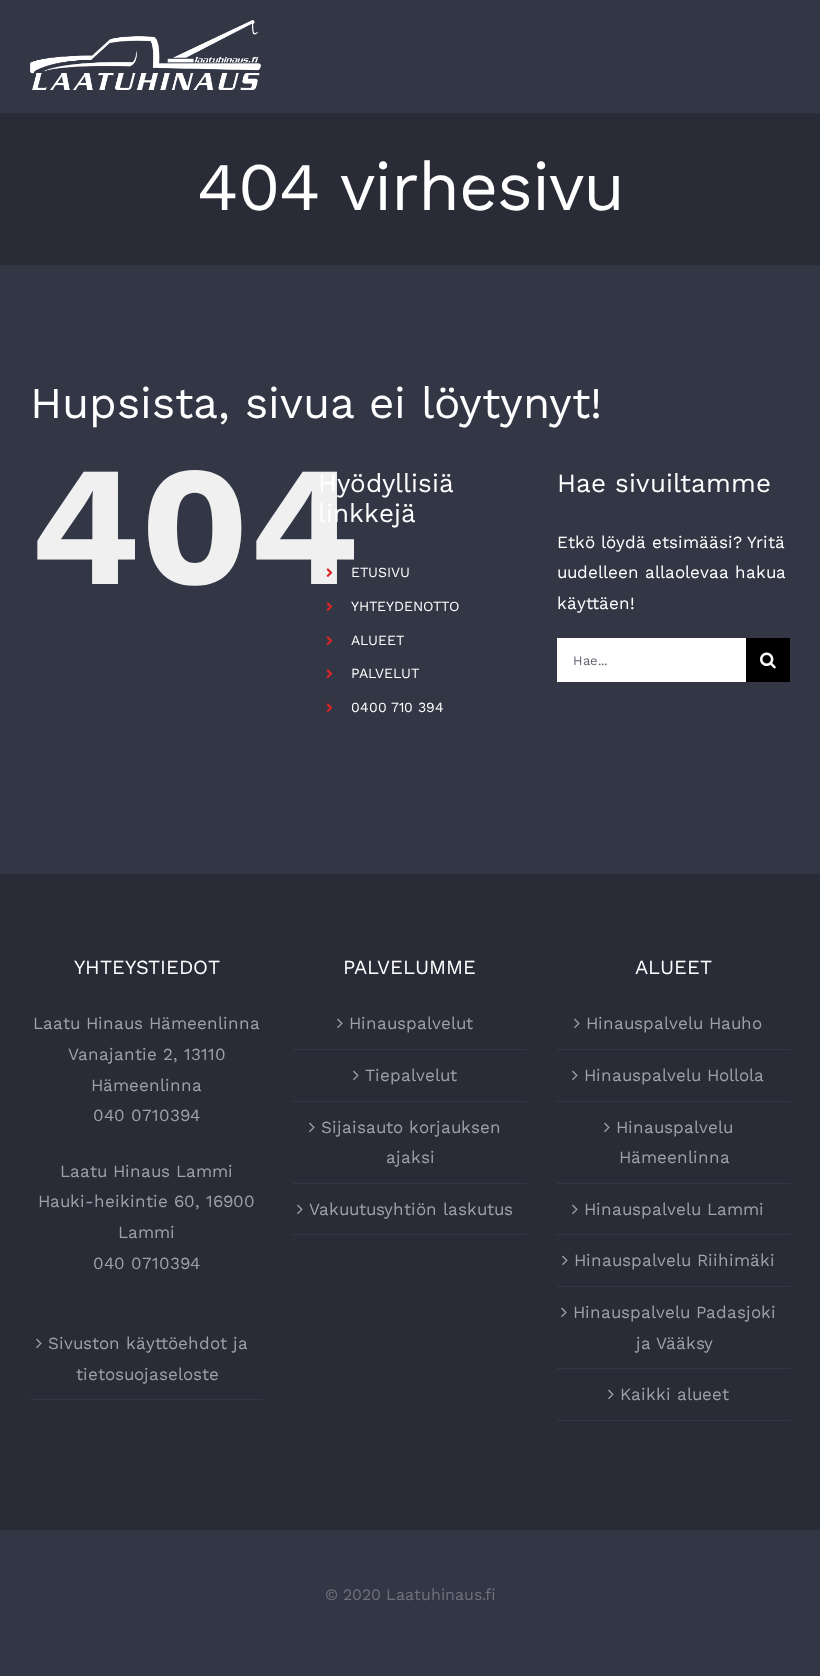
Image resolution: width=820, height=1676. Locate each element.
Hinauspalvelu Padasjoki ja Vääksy (674, 1327)
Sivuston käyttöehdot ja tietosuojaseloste (148, 1358)
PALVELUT (385, 673)
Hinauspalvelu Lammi (674, 1209)
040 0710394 (146, 1115)
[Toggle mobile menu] (770, 73)
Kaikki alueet (674, 1394)
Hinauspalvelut (411, 1023)
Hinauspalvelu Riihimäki (674, 1260)
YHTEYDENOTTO (405, 606)
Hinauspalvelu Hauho (674, 1023)
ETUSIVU (380, 572)
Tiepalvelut (411, 1075)
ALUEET (377, 640)
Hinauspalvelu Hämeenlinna (674, 1142)
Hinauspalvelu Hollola (674, 1075)
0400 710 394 (397, 707)
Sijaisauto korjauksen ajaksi (411, 1142)
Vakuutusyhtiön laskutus (411, 1209)
